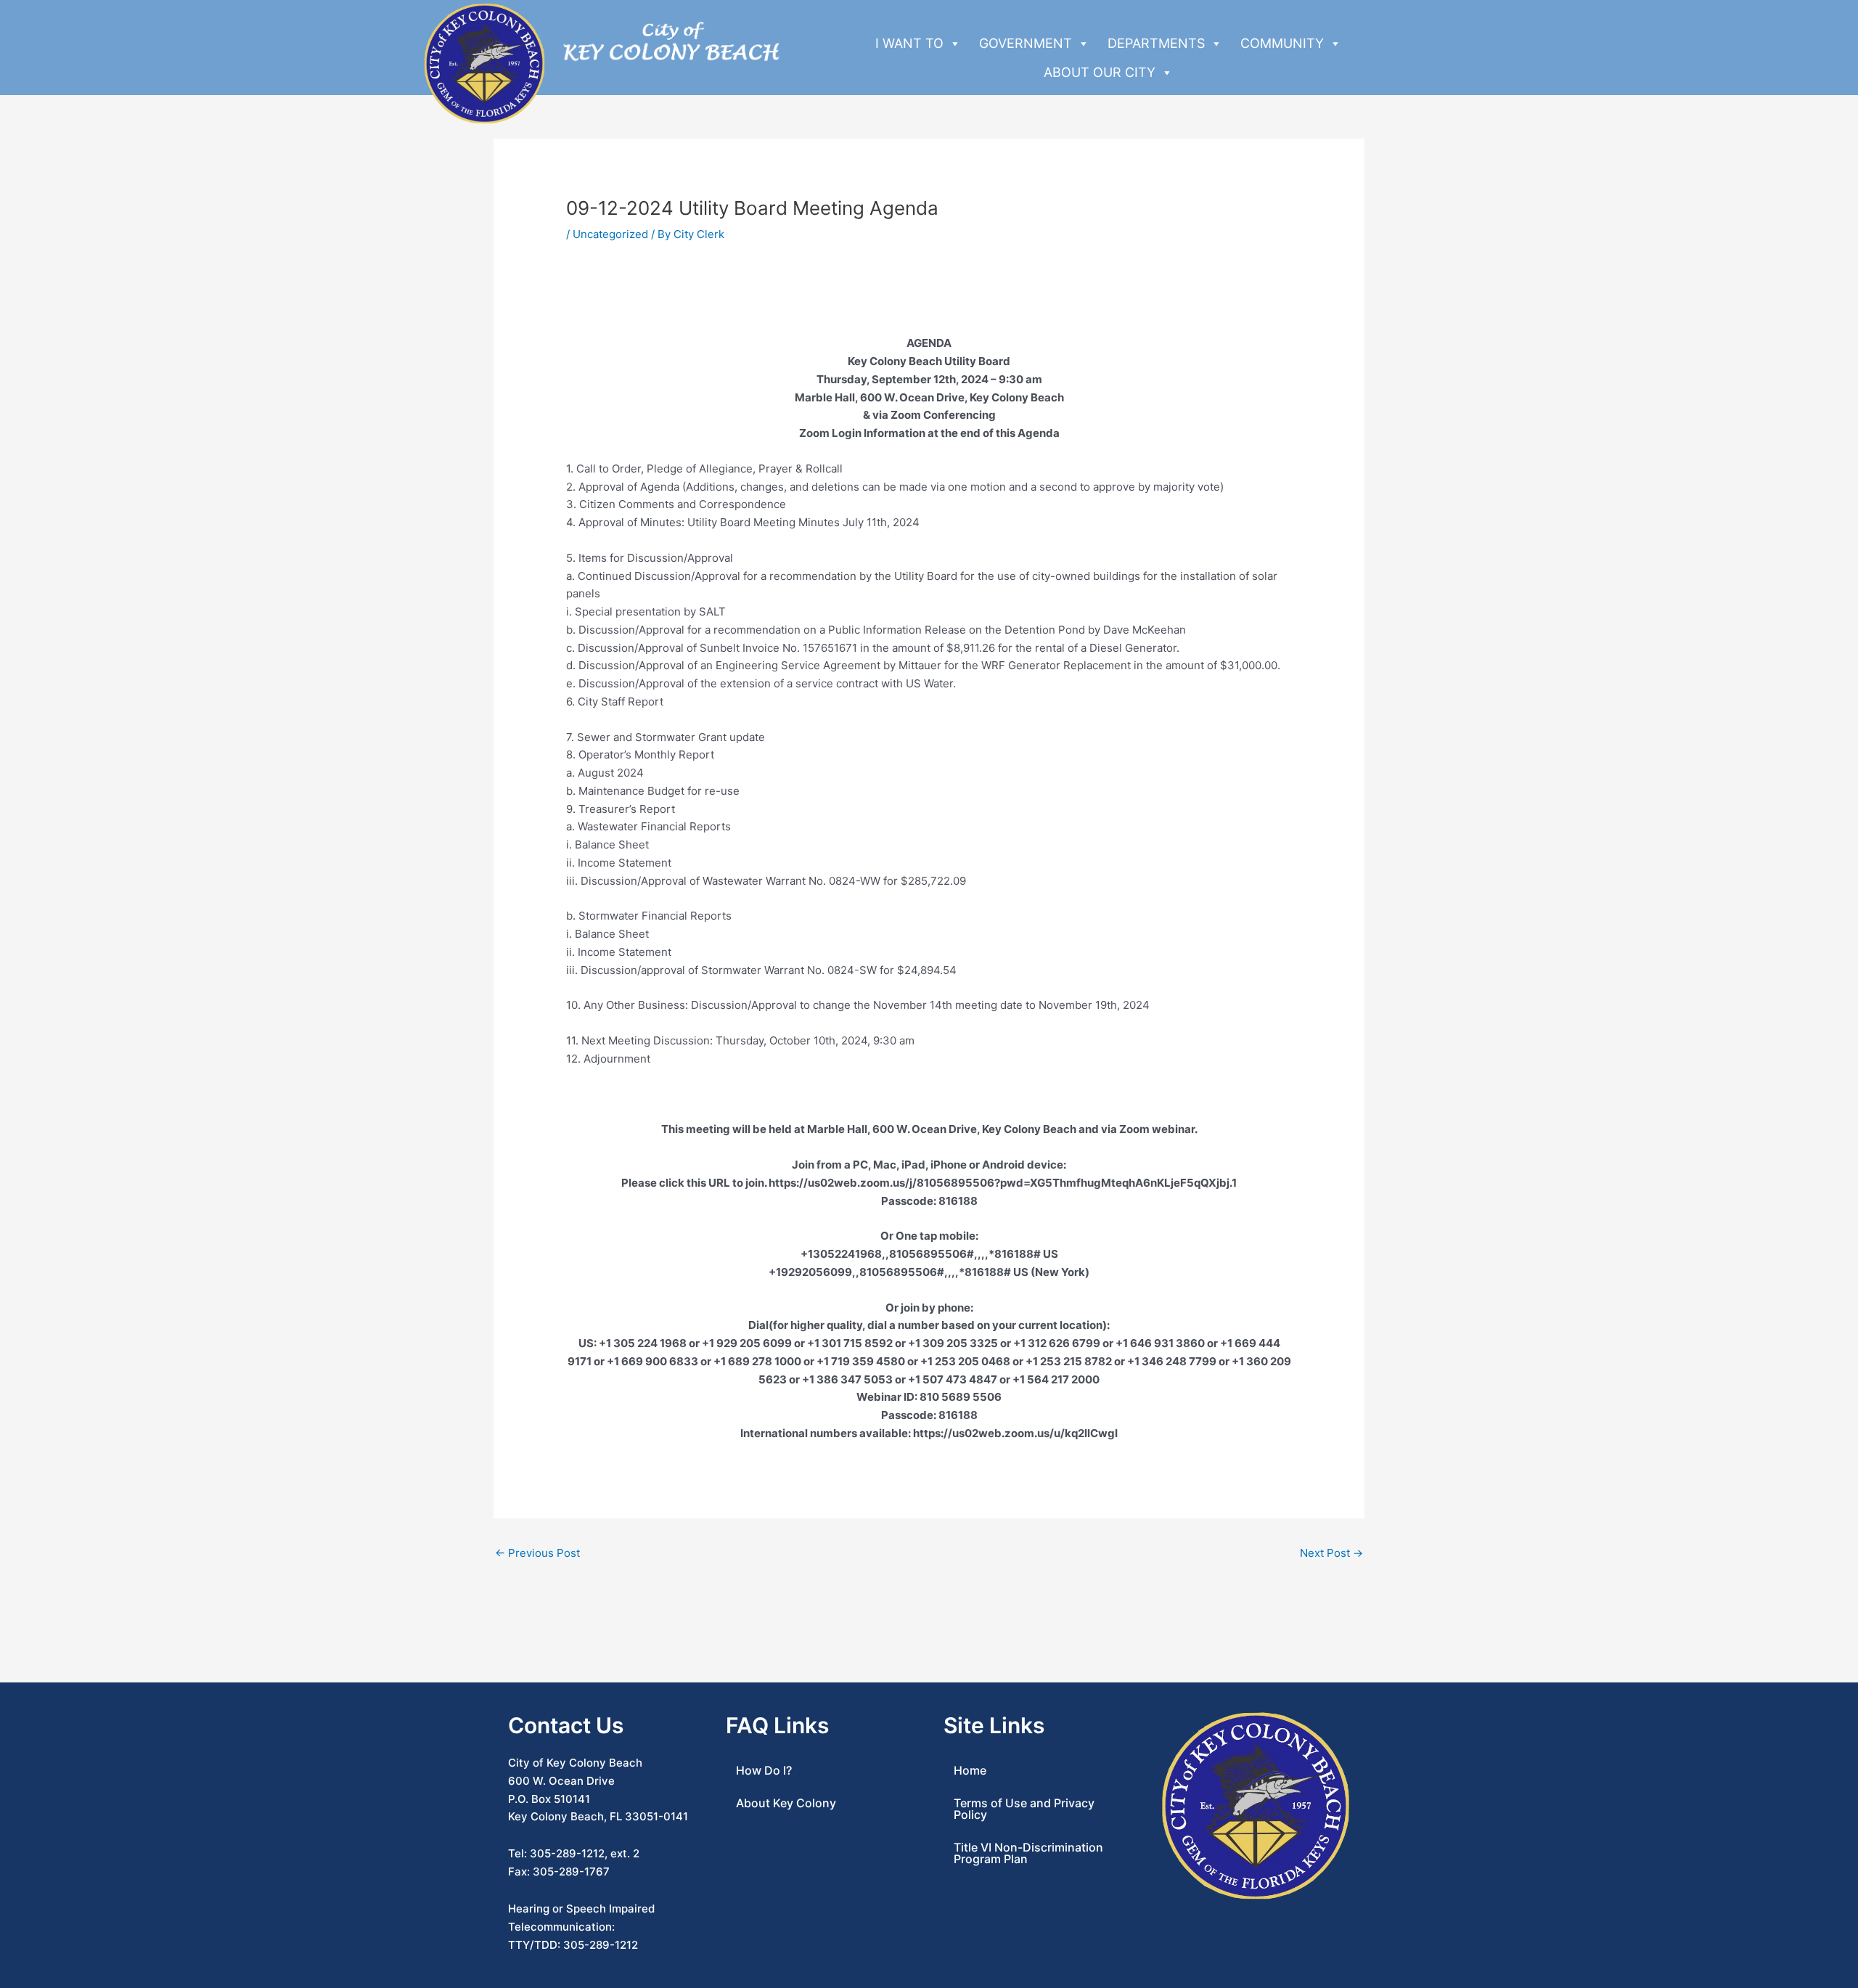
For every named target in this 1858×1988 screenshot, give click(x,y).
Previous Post (537, 1553)
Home (970, 1770)
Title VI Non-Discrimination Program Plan (1028, 1853)
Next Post (1331, 1553)
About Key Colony (786, 1803)
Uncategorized (610, 234)
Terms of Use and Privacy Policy (1024, 1809)
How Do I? (764, 1770)
